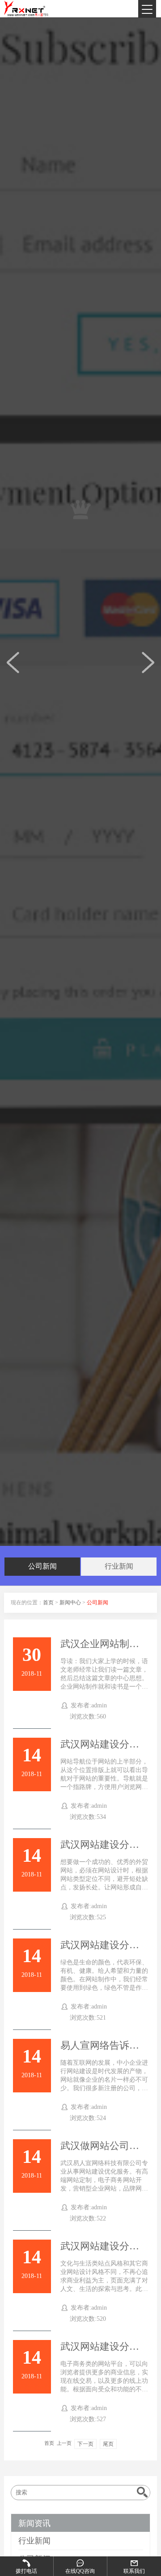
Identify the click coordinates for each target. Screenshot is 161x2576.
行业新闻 (119, 1566)
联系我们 (134, 2571)
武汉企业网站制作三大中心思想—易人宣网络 (104, 1644)
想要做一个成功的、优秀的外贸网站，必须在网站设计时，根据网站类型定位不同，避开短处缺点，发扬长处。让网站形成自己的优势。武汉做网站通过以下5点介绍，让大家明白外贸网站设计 (104, 1887)
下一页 (85, 2444)
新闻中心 (70, 1603)
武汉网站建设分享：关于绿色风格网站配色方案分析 (104, 1945)
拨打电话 (26, 2571)
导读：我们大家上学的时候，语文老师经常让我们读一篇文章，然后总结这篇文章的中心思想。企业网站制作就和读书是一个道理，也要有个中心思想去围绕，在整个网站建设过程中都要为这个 (104, 1686)
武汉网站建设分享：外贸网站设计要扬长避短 (104, 1845)
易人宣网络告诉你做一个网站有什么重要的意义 (104, 2046)
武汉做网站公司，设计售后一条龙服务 (104, 2146)
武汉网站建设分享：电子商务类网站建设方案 (104, 2347)
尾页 (108, 2444)
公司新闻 (42, 1566)
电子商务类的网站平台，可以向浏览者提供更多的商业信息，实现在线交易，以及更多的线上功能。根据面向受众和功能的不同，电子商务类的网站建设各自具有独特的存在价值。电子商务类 (104, 2389)
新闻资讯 (34, 2523)
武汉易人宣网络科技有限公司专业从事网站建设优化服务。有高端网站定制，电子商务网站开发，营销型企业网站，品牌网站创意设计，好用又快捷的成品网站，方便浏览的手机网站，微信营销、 (104, 2188)
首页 (48, 1603)
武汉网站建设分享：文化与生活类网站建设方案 (104, 2246)
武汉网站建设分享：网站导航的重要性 (104, 1744)
